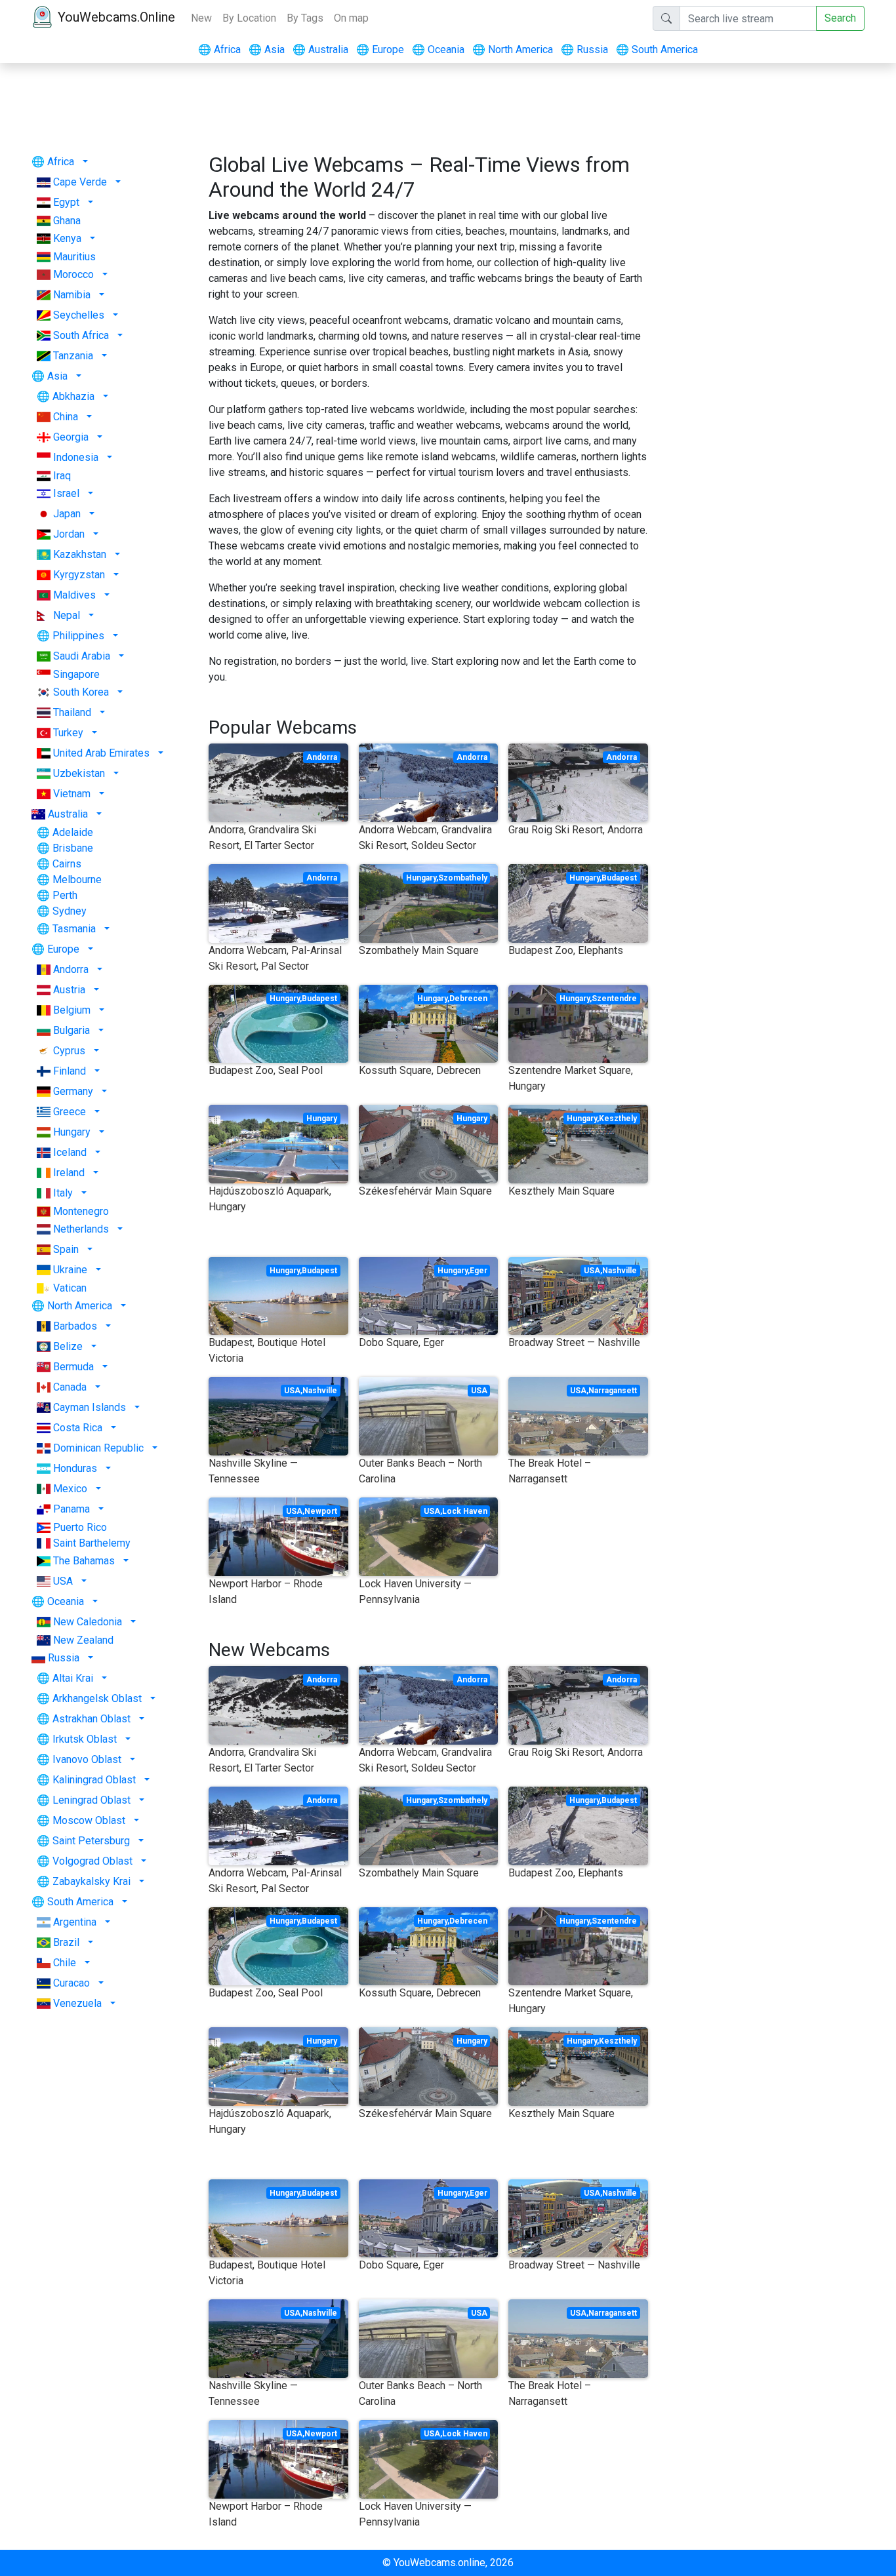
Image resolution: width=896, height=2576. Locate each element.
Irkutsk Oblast (85, 1739)
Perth (65, 895)
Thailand (72, 712)
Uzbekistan (79, 773)
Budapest (619, 878)
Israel (66, 493)
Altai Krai (73, 1678)
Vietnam (72, 794)
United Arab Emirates (101, 753)
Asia (267, 50)
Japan (67, 514)
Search (840, 18)
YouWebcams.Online (116, 17)
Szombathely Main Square (419, 950)
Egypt (66, 202)
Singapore (76, 674)
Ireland (69, 1173)
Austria (69, 990)
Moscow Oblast (89, 1820)
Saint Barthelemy (92, 1543)
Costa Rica (78, 1428)
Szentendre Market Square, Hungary (571, 1078)
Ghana (67, 221)
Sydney (70, 911)
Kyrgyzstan (79, 575)
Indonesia (76, 457)
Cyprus (69, 1051)
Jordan (69, 534)
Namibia (72, 295)
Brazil (66, 1942)
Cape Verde (80, 182)
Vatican (70, 1288)
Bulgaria (71, 1030)
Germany (73, 1091)
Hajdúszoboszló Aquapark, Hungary (270, 1199)
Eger (479, 1271)
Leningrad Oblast (92, 1800)
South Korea (81, 692)
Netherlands (81, 1229)
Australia (320, 50)
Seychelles (79, 315)
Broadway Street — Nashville (574, 1342)
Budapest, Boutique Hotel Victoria (267, 1350)
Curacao (71, 1983)
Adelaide (73, 832)
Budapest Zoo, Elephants (566, 950)
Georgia (71, 437)
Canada (70, 1387)
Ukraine (70, 1270)
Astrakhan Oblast (92, 1719)
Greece (70, 1112)
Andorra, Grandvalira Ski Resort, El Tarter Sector (262, 838)
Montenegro (81, 1211)
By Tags (305, 18)
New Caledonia (88, 1622)
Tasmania (74, 929)
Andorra (71, 969)
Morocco (73, 274)
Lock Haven (465, 1511)
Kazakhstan (80, 554)
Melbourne (77, 880)
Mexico (70, 1489)
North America (513, 50)
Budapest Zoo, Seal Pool (266, 1070)
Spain (66, 1249)
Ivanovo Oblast (87, 1759)
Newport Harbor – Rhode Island (266, 1592)
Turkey (68, 733)
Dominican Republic (98, 1448)
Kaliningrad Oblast (94, 1780)
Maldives (74, 595)
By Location (249, 18)
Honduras (75, 1468)
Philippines (78, 636)
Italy (63, 1193)
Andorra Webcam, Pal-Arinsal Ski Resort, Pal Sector (275, 958)
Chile (65, 1963)
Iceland (70, 1152)
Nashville (620, 1271)
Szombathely (463, 878)
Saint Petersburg (91, 1841)
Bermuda (73, 1367)
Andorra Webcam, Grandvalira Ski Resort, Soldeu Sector (425, 838)
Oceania (438, 50)
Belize (68, 1346)
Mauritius (74, 257)
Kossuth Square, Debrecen (420, 1070)
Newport (321, 1511)
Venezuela (77, 2003)
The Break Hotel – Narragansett (550, 1471)
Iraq (62, 476)
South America (657, 50)
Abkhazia (73, 396)
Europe (380, 50)
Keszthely (618, 1119)
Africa (219, 50)
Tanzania (73, 356)
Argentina (75, 1922)
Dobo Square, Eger (401, 1342)
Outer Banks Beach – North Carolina (420, 1471)
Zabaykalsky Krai (92, 1881)
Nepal (67, 615)
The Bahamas (84, 1561)
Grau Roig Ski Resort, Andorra (576, 830)
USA (63, 1581)
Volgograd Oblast (92, 1861)
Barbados (75, 1326)
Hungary (72, 1132)
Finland (70, 1071)
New (201, 18)
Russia (584, 50)
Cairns (67, 864)
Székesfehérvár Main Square (425, 1191)
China (66, 417)
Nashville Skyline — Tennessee (253, 1471)
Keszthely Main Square (561, 1191)
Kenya (67, 238)
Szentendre (614, 999)
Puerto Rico (80, 1527)
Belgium (72, 1010)
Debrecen (468, 999)
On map (351, 18)
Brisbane (73, 848)
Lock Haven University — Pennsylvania (415, 1592)
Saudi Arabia (82, 656)
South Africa (81, 335)
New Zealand (83, 1640)
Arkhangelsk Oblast (97, 1698)
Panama (71, 1509)
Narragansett (613, 1391)
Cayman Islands (90, 1407)
